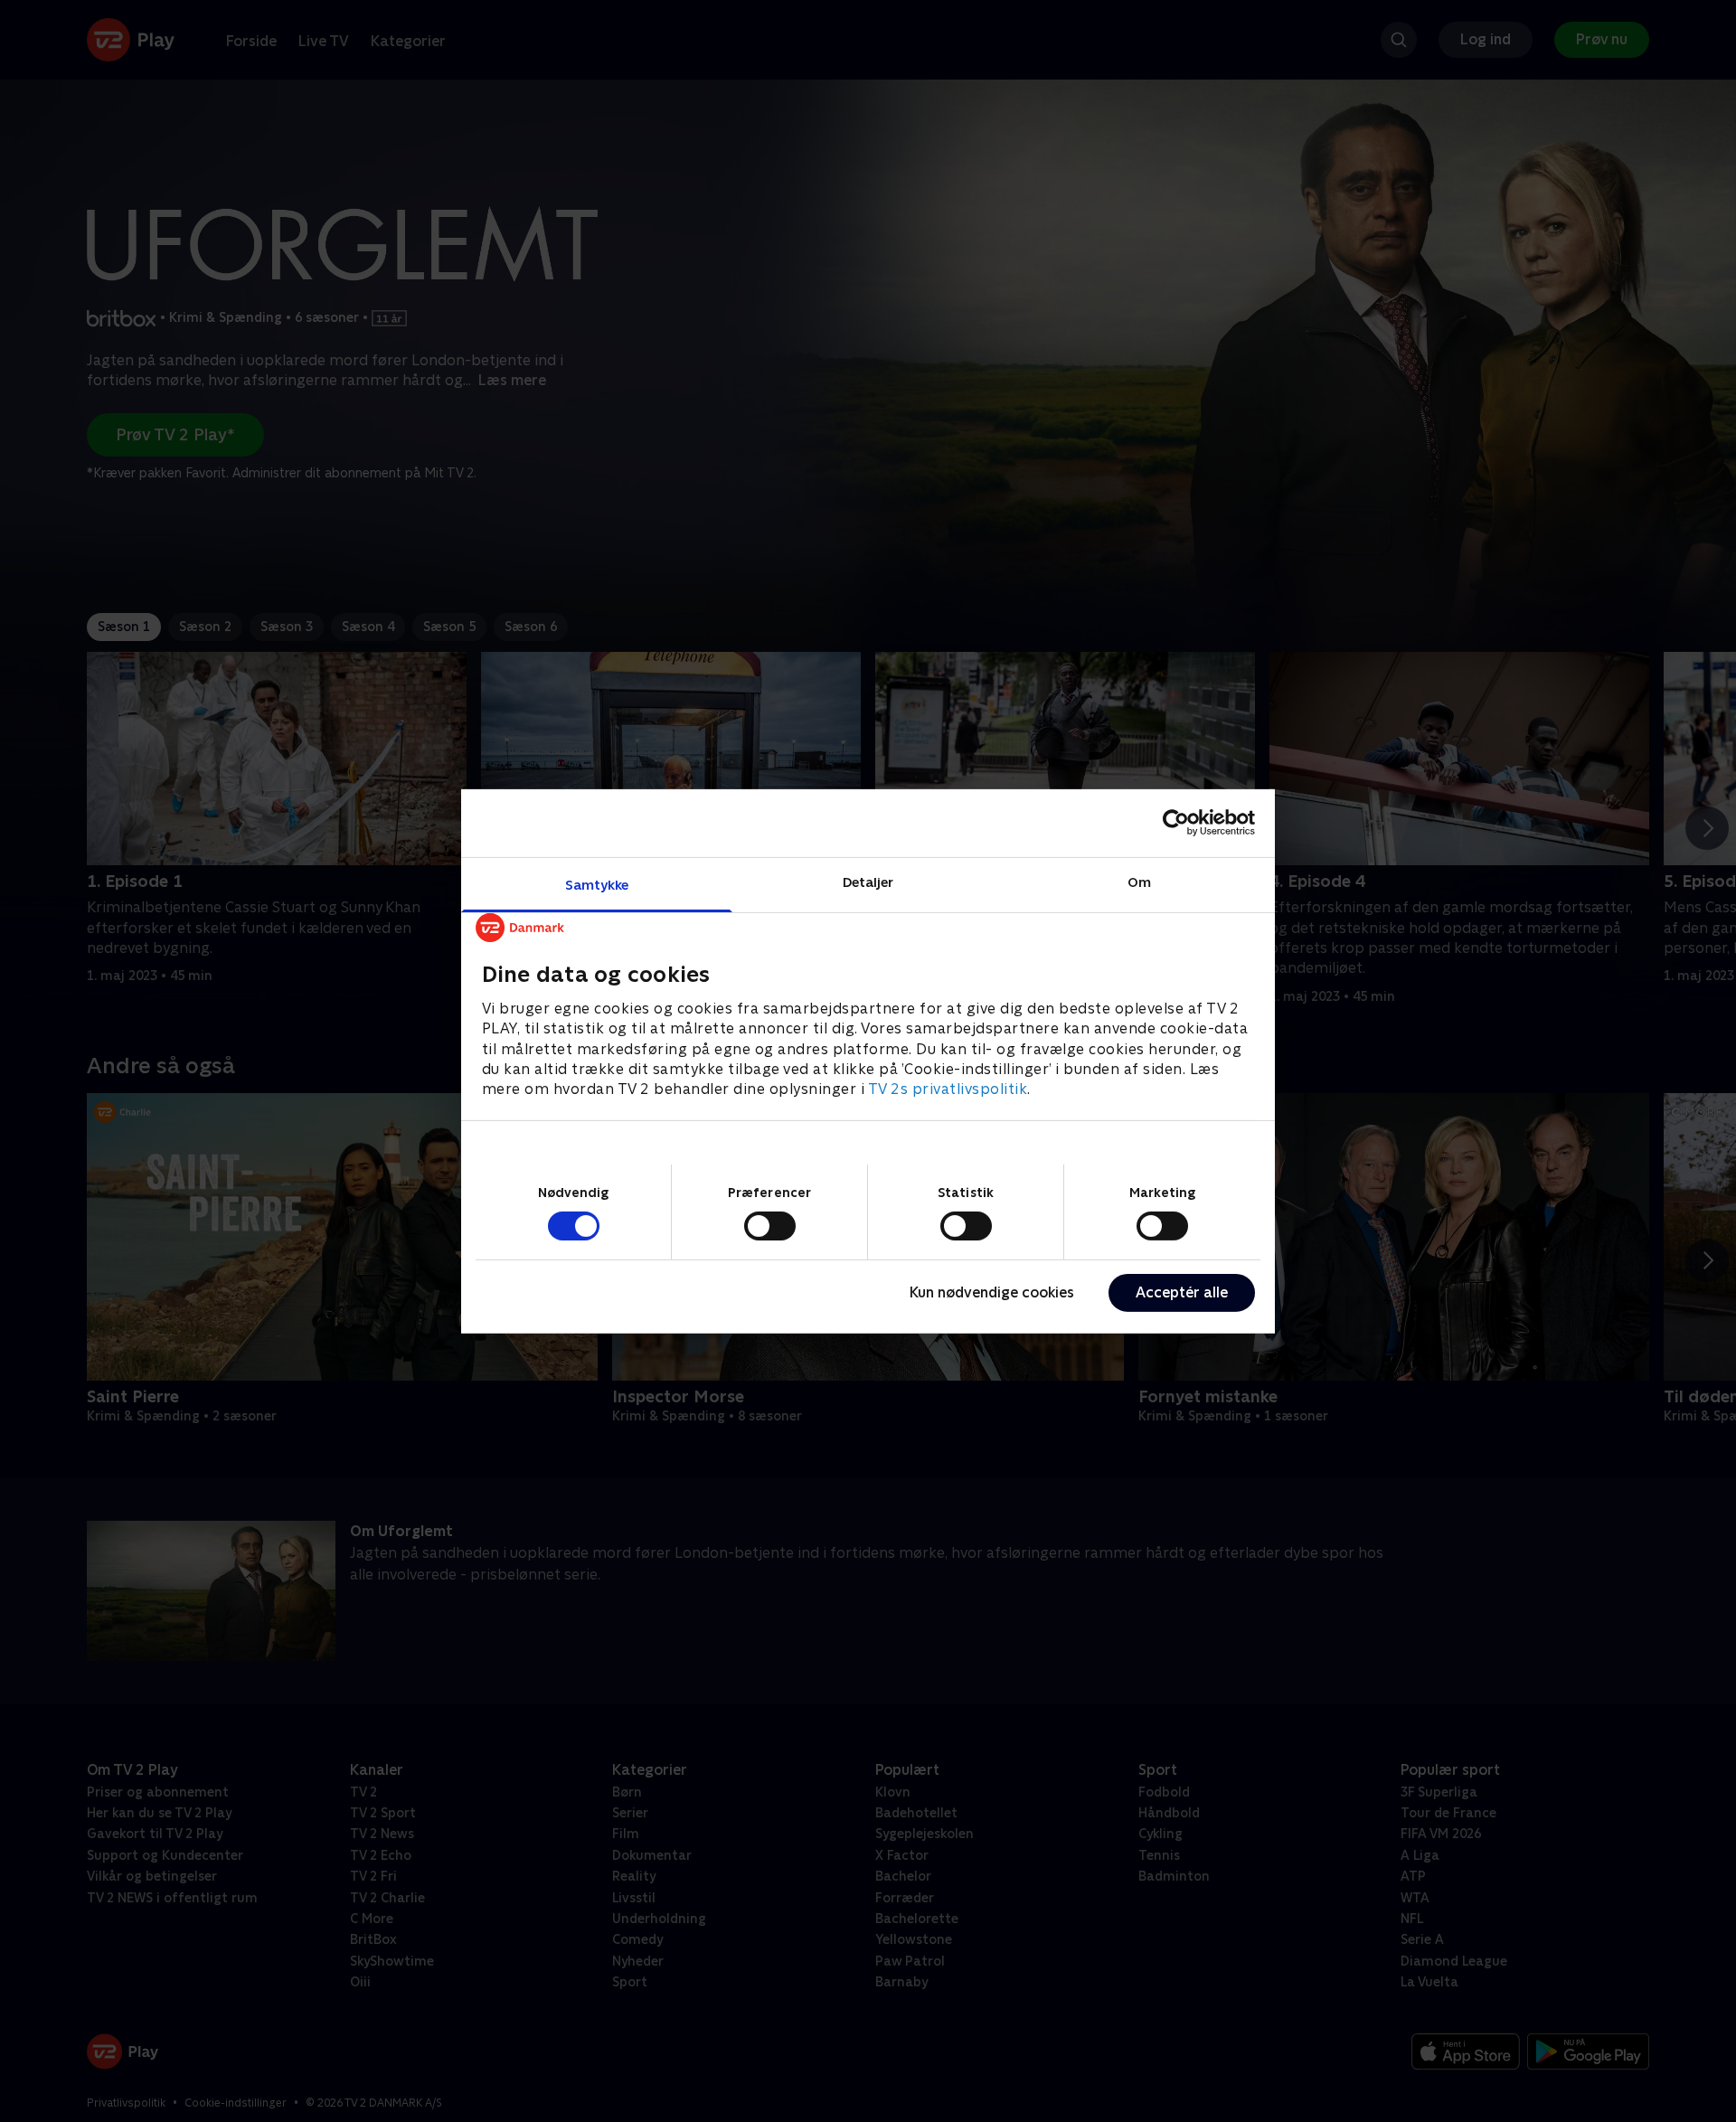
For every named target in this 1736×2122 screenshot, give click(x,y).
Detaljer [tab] (868, 881)
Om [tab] (1139, 881)
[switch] (770, 1226)
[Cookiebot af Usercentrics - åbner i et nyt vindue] (1176, 823)
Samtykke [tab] (597, 884)
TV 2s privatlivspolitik (948, 1089)
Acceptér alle (1182, 1292)
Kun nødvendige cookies (992, 1292)
